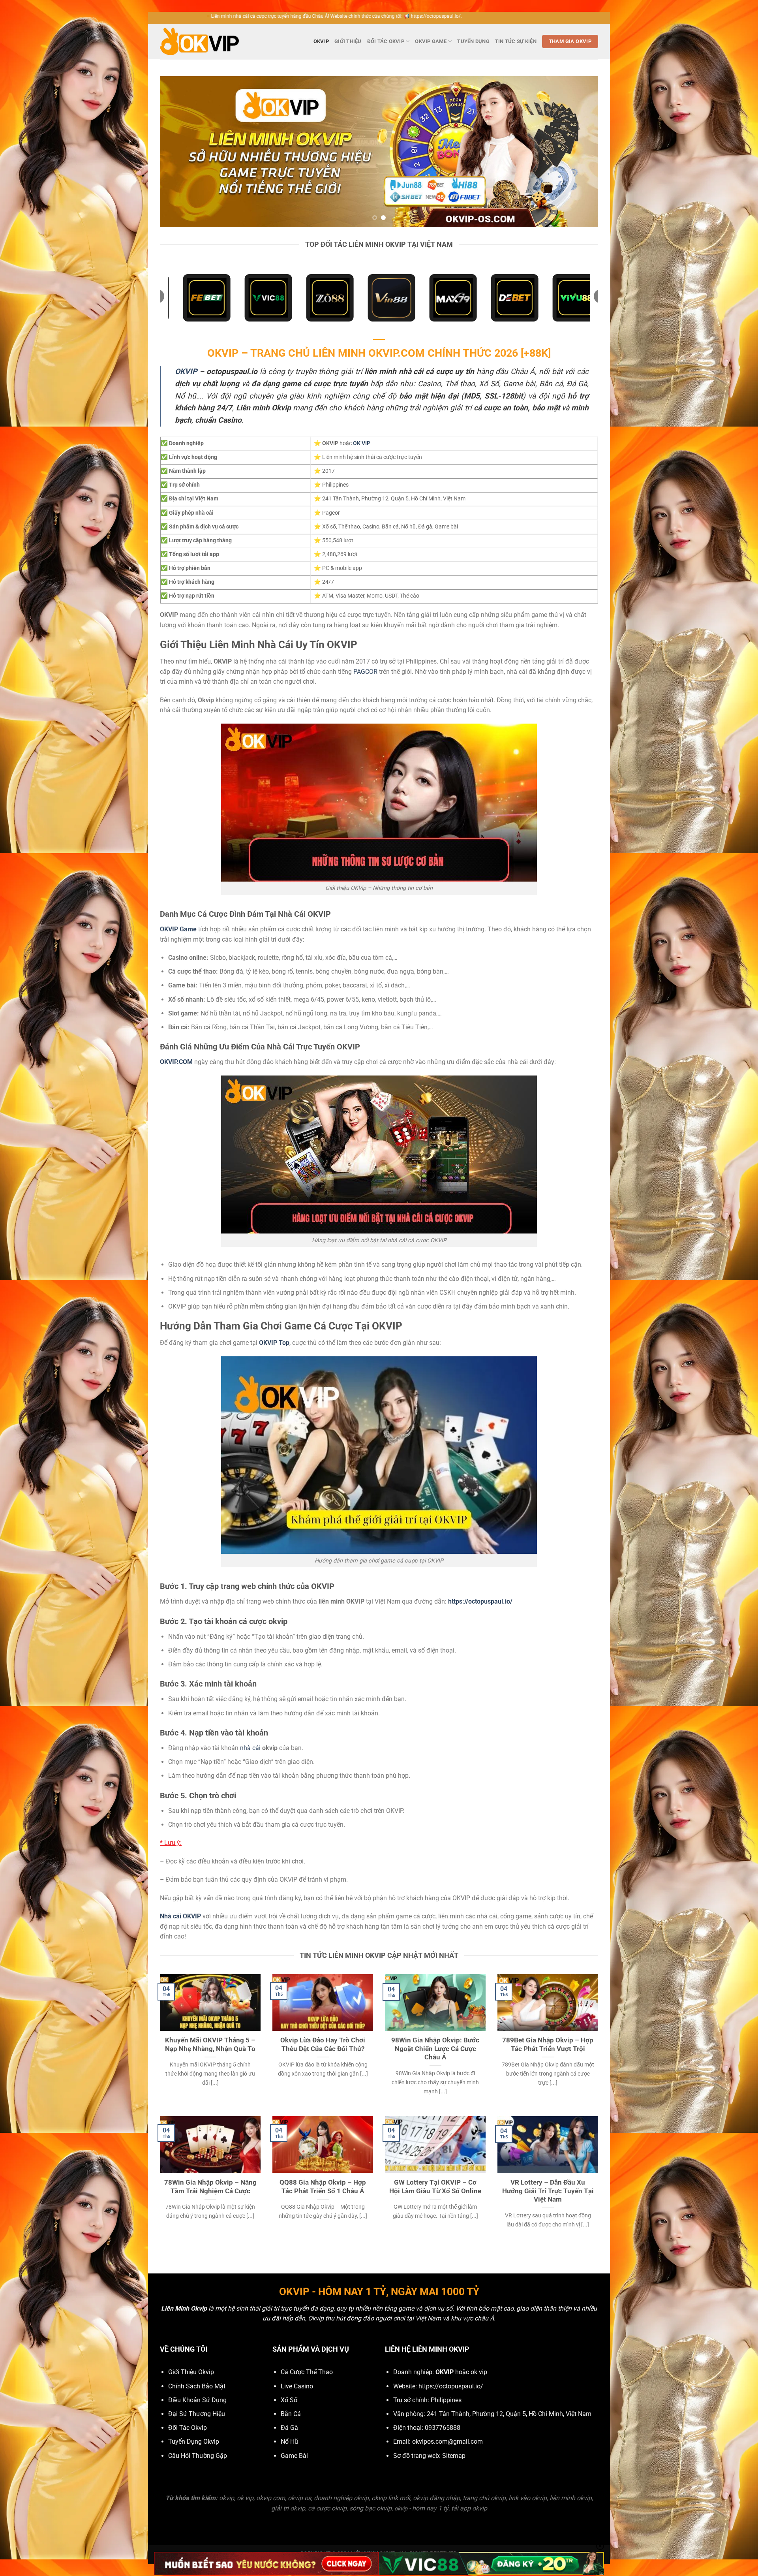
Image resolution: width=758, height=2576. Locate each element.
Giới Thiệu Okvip (191, 2372)
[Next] (580, 152)
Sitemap (454, 2456)
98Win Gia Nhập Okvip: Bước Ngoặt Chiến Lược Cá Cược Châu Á (435, 2049)
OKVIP (321, 41)
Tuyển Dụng (473, 41)
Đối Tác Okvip (386, 41)
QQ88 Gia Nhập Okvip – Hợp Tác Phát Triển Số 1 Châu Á (323, 2187)
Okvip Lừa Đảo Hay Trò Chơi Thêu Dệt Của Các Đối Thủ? (323, 2045)
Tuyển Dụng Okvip (194, 2442)
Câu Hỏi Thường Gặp (198, 2456)
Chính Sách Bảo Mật (197, 2386)
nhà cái (250, 1748)
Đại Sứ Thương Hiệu (197, 2414)
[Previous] (178, 152)
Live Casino (297, 2386)
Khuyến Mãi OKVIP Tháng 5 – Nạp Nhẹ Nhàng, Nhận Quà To (210, 2045)
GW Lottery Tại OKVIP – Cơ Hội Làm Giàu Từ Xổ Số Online (435, 2187)
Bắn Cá (291, 2414)
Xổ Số (289, 2400)
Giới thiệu (348, 41)
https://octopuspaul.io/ (451, 2386)
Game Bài (294, 2456)
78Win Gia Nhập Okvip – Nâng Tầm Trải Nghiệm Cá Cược (210, 2187)
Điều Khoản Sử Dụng (197, 2400)
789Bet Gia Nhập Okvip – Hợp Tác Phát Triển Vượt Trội (548, 2045)
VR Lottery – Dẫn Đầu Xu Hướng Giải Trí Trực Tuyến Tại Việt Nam (548, 2191)
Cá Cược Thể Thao (307, 2372)
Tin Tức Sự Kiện (516, 41)
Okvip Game (431, 41)
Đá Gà (289, 2428)
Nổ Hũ (289, 2442)
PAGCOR (365, 672)
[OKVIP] (199, 42)
